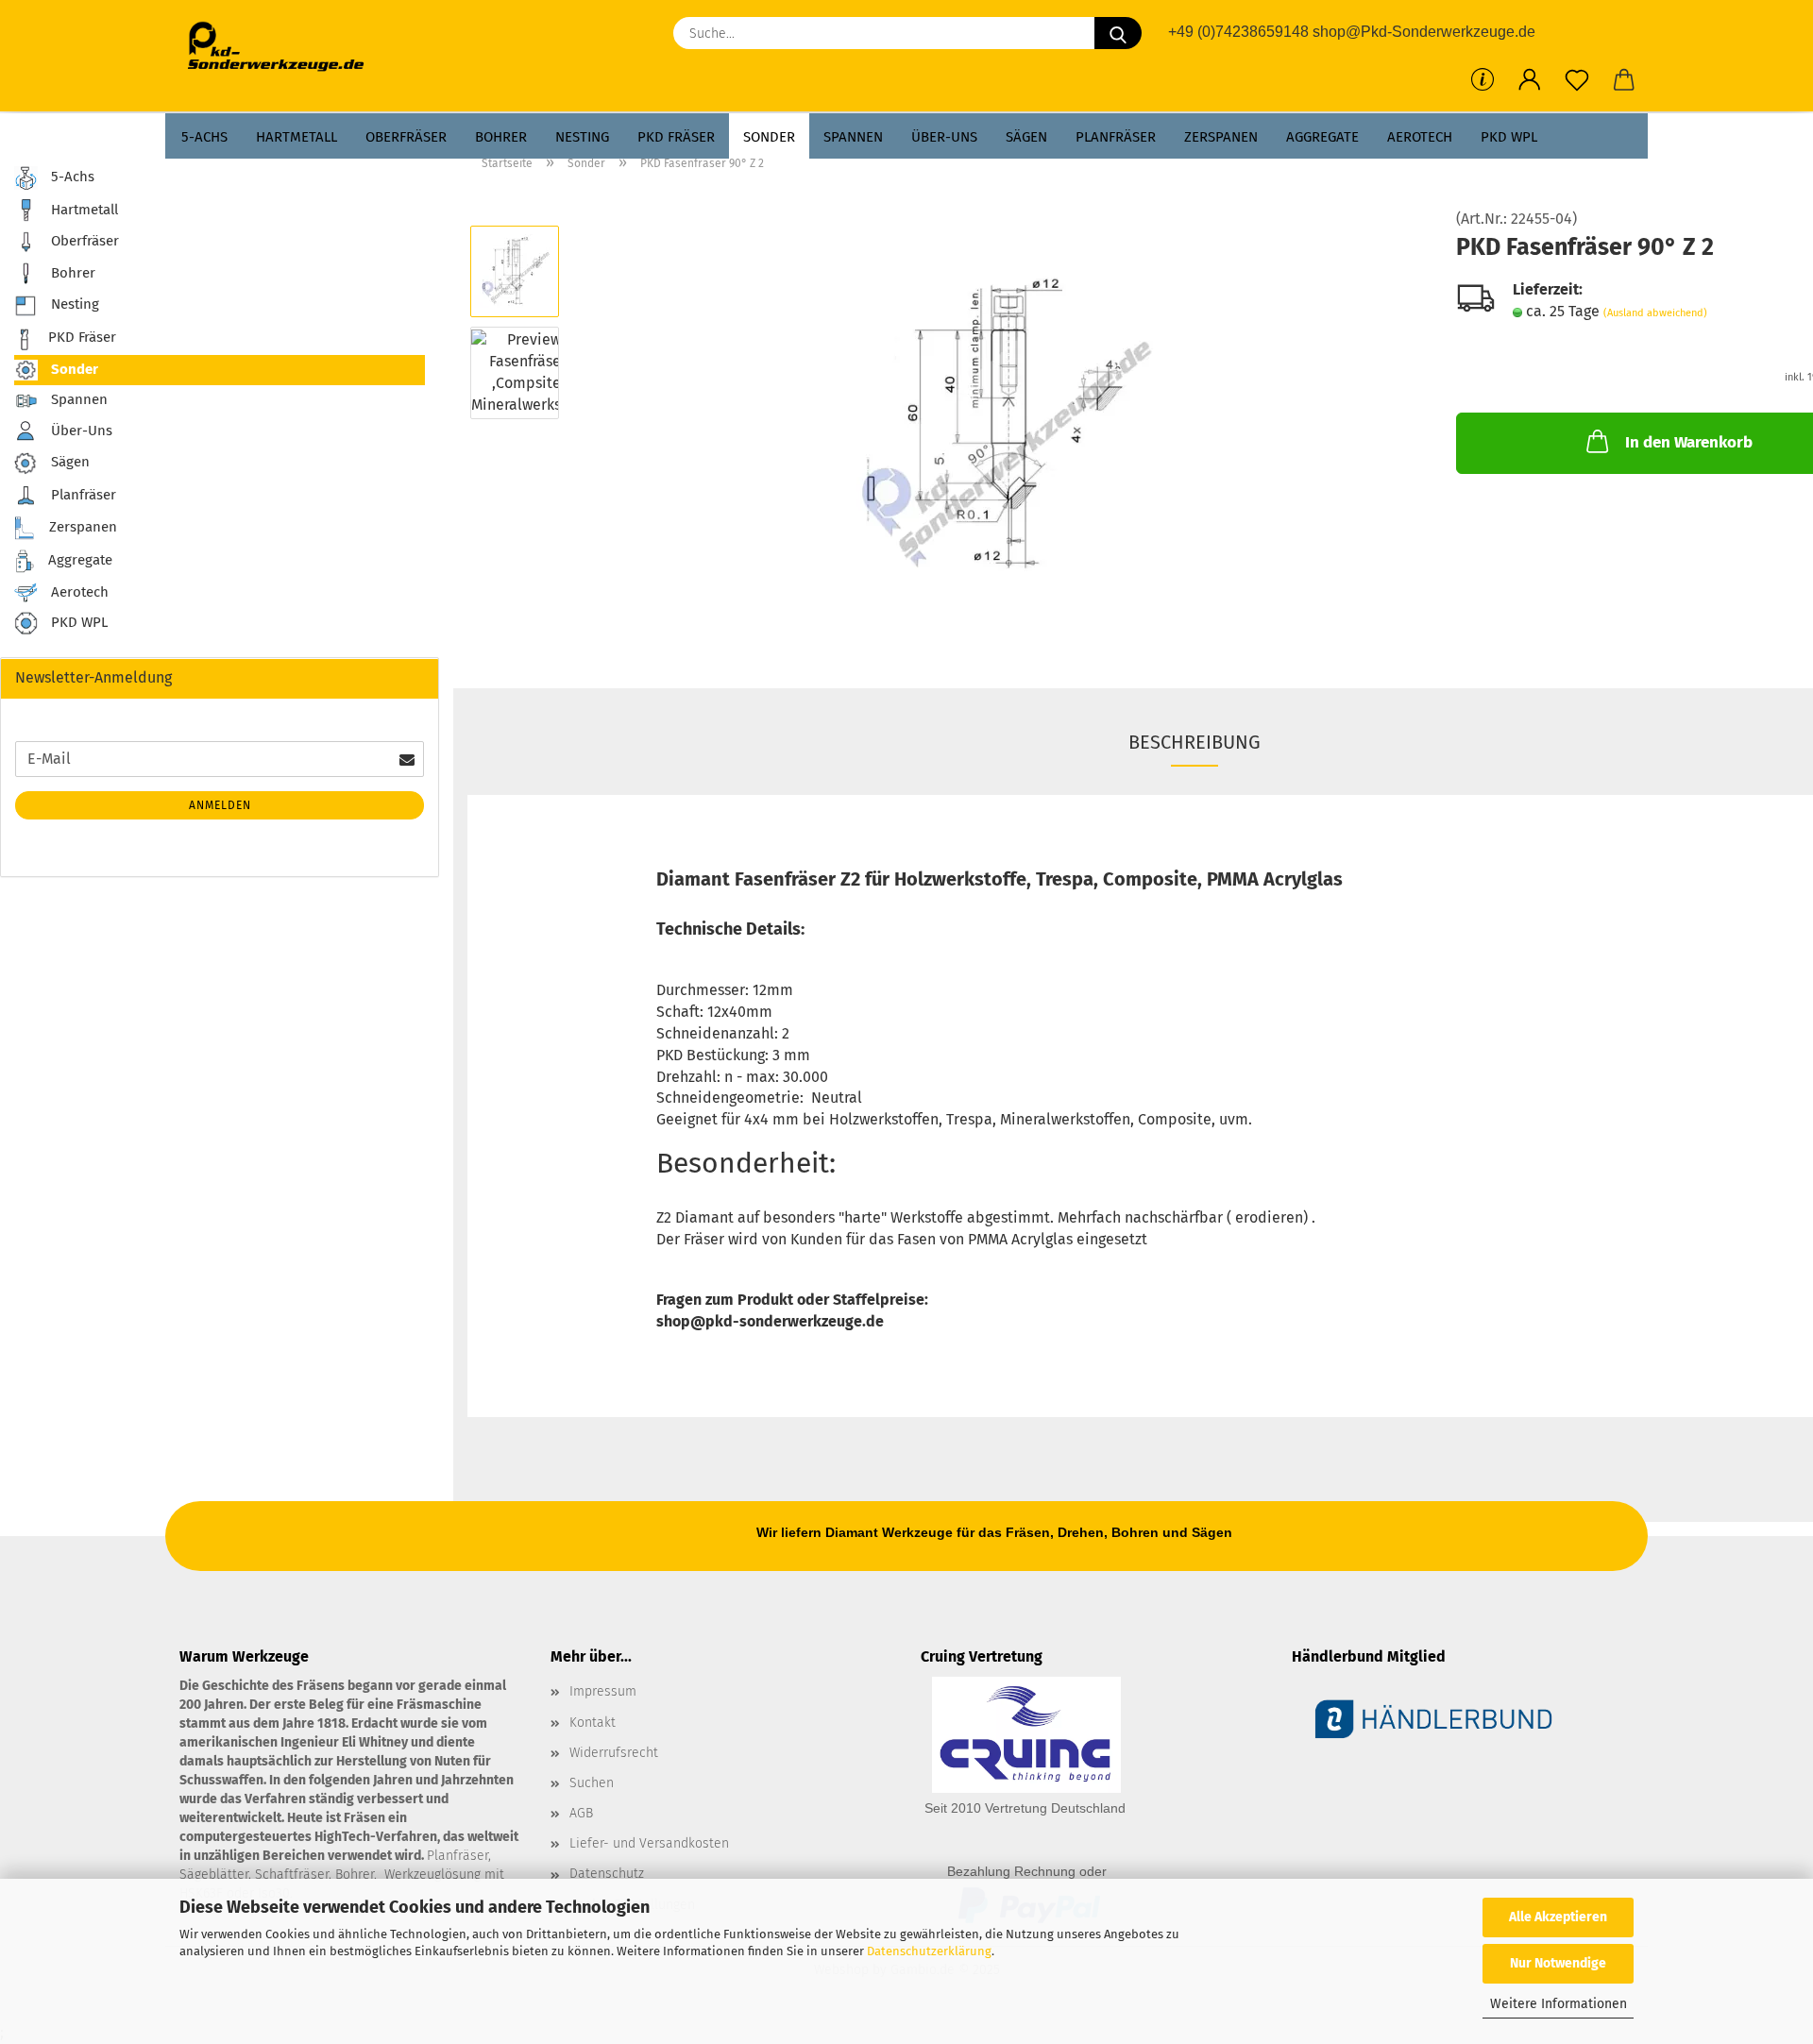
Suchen (592, 1783)
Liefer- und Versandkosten (649, 1843)
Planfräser (1116, 137)
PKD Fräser (676, 137)
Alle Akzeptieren (1558, 1917)
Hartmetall (297, 137)
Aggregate (1322, 137)
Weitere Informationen (1559, 2004)
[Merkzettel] (1577, 80)
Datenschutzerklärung (929, 1951)
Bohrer (501, 137)
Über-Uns (944, 137)
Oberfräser (406, 137)
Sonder (769, 137)
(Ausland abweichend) (1655, 313)
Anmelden (220, 805)
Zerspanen (1221, 137)
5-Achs (204, 137)
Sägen (1026, 137)
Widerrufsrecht (614, 1753)
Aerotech (1420, 137)
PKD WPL (1509, 137)
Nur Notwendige (1558, 1963)
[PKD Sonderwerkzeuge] (283, 47)
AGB (581, 1813)
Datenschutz (607, 1874)
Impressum (603, 1691)
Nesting (582, 137)
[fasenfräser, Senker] (1002, 422)
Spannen (853, 137)
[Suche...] (1118, 33)
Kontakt (593, 1723)
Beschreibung (1195, 742)
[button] (1530, 80)
